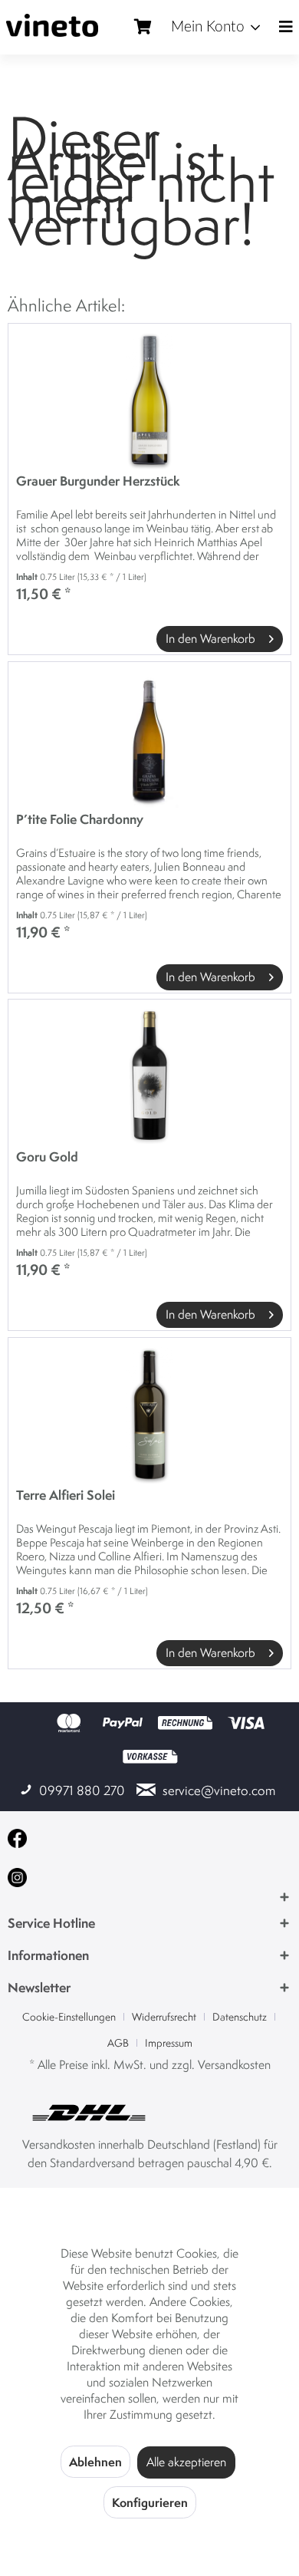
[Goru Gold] (149, 1076)
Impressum (169, 2043)
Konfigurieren (150, 2502)
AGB (118, 2043)
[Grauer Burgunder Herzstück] (149, 400)
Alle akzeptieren (186, 2462)
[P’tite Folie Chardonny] (149, 739)
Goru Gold (47, 1157)
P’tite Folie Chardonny (80, 820)
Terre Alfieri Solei (66, 1496)
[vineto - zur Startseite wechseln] (52, 25)
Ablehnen (95, 2462)
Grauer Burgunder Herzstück (98, 481)
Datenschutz (240, 2017)
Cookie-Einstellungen (69, 2017)
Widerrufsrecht (164, 2017)
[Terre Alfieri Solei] (149, 1415)
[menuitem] (215, 28)
